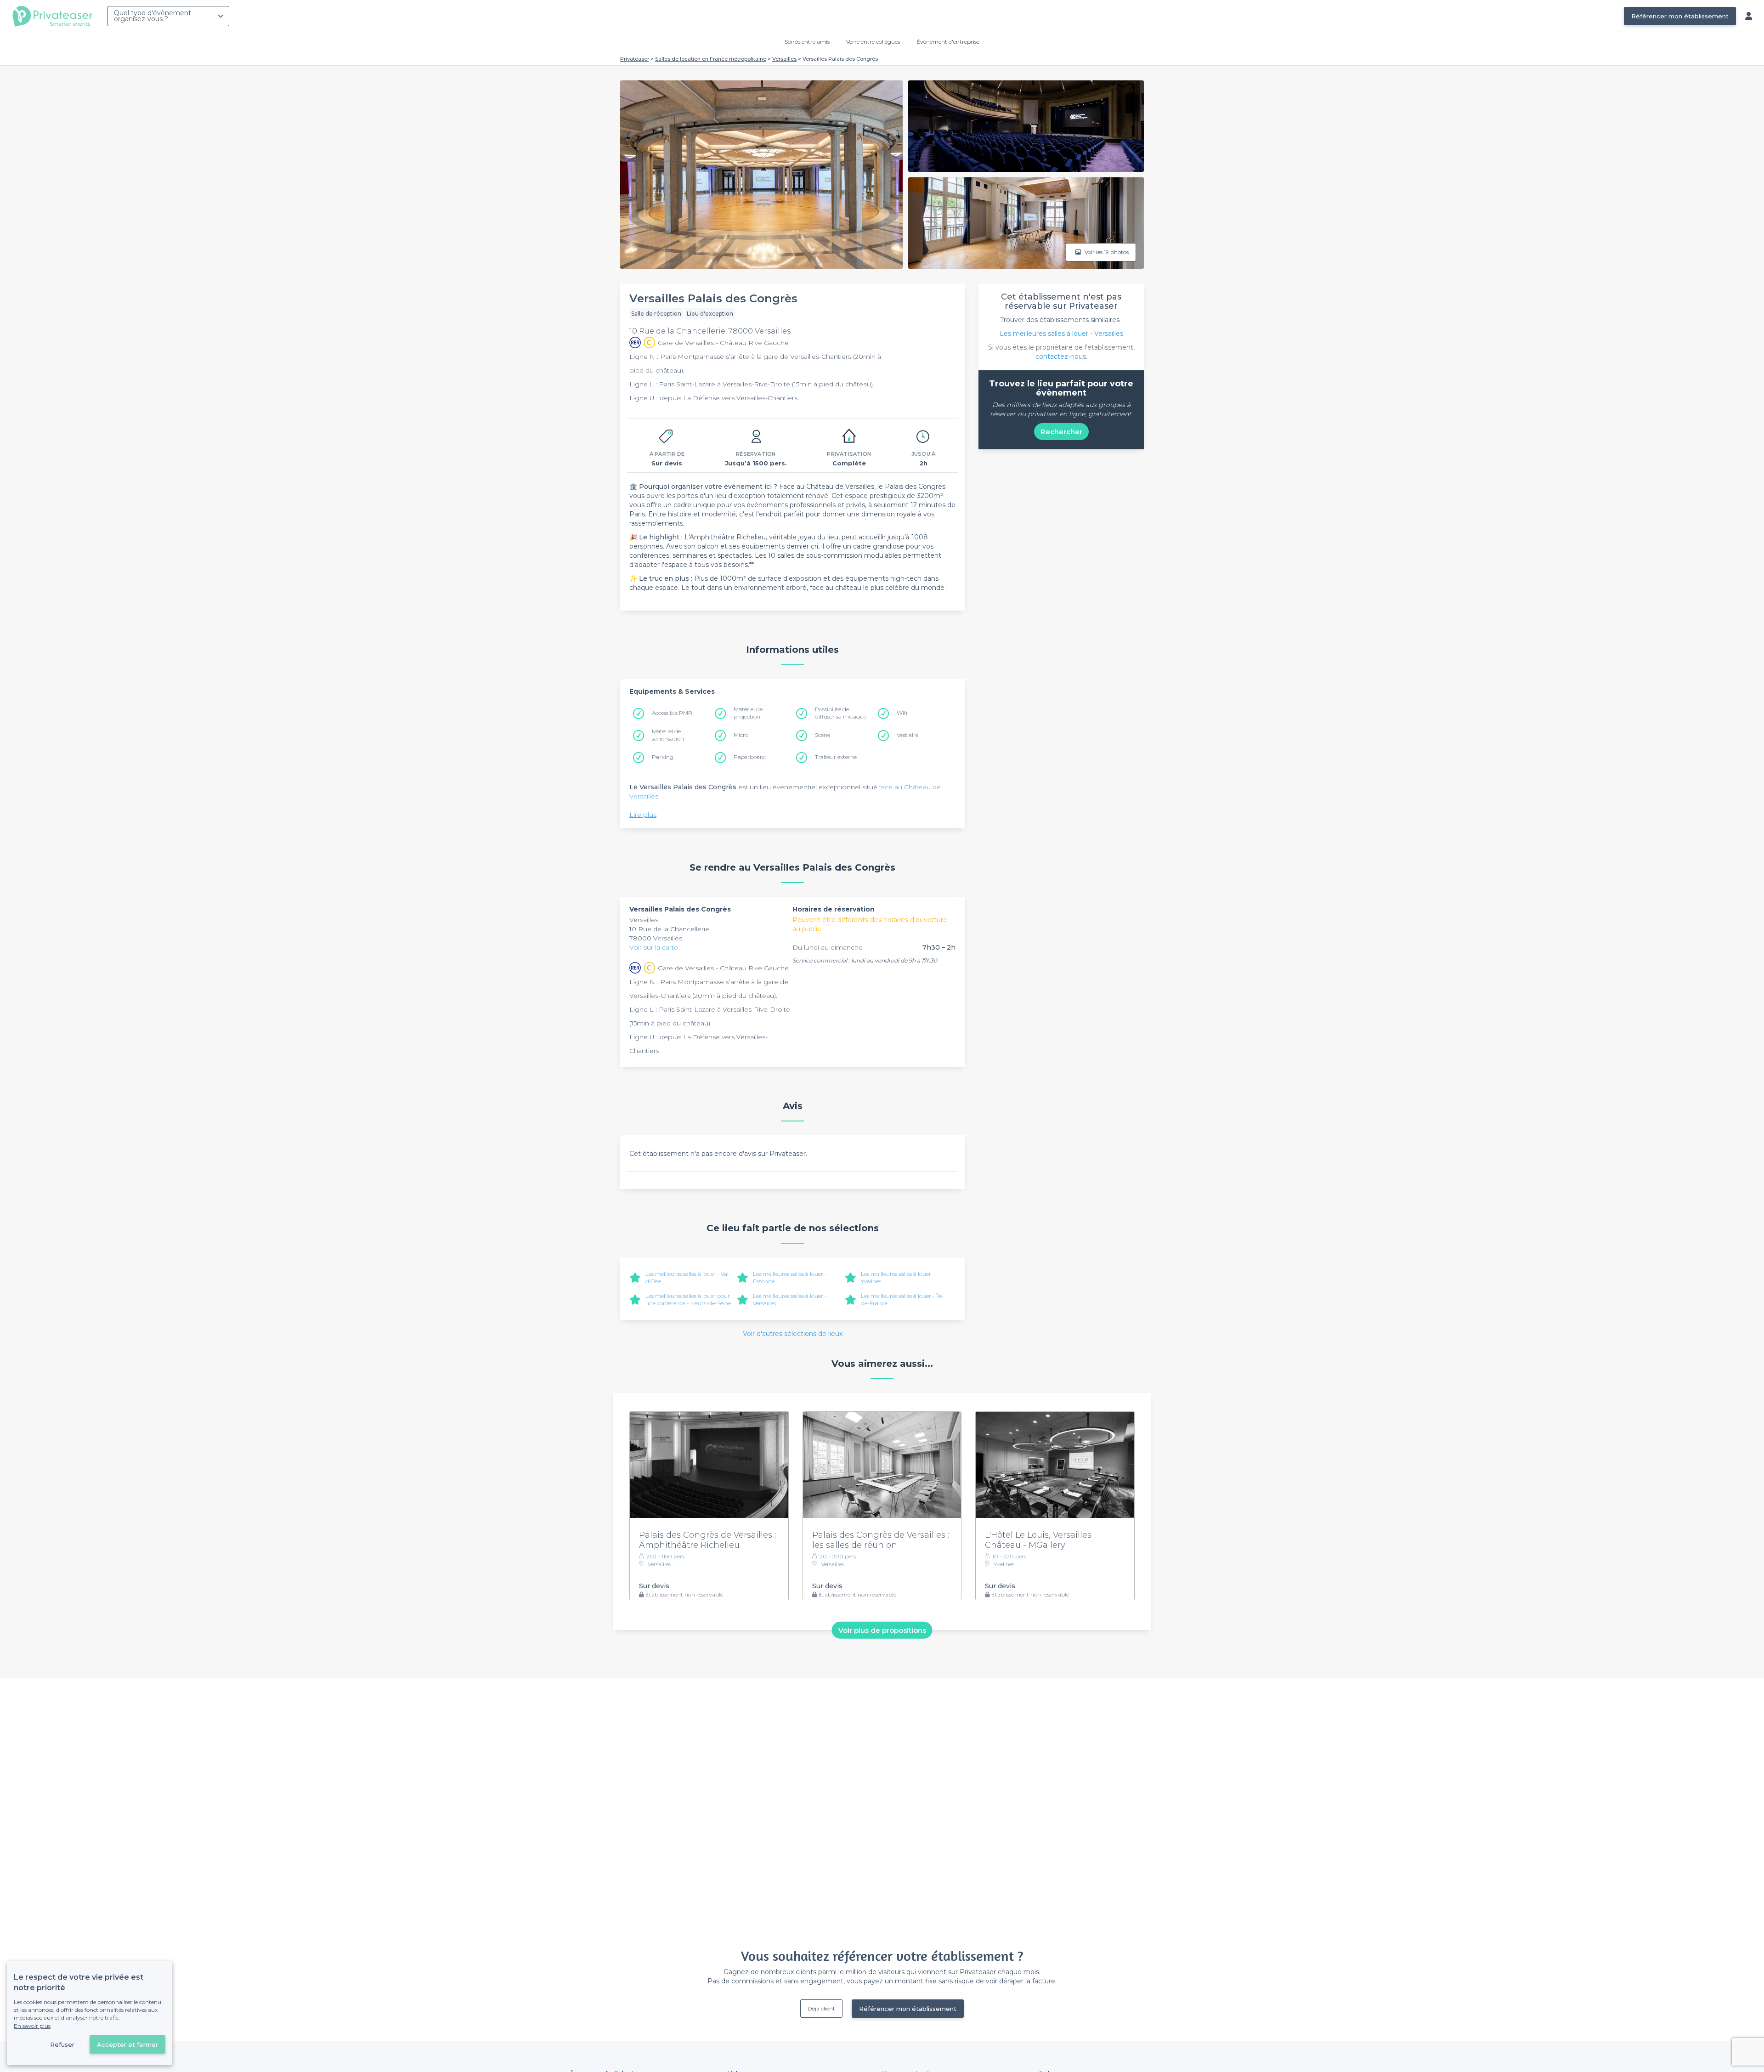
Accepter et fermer (127, 2044)
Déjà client (821, 2008)
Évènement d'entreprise (948, 42)
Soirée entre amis (807, 42)
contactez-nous (1061, 357)
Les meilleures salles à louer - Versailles (1061, 334)
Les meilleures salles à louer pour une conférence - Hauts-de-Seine (688, 1299)
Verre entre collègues (873, 42)
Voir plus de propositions (882, 1630)
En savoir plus (32, 2026)
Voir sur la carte (654, 947)
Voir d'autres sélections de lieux (793, 1334)
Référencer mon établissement (1680, 16)
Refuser (62, 2044)
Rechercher (1061, 432)
